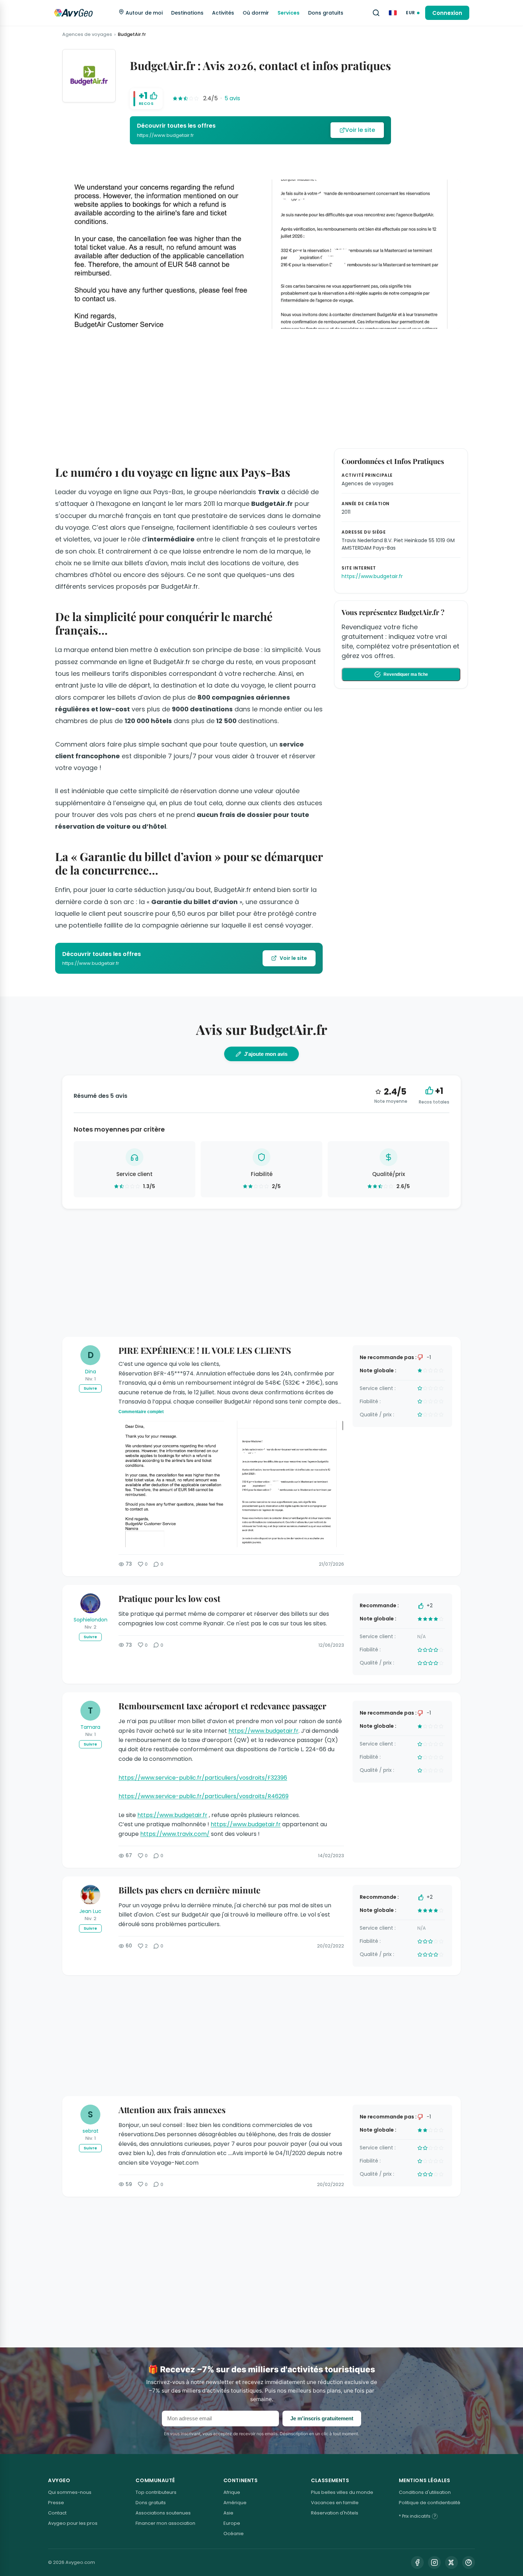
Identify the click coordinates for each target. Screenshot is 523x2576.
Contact (57, 2513)
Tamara (90, 1727)
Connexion (447, 13)
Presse (56, 2503)
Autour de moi (143, 13)
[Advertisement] (261, 387)
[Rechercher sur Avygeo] (376, 13)
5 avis (232, 98)
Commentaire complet (141, 1412)
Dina (91, 1372)
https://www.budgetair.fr (263, 1731)
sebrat (91, 2131)
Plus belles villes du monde (342, 2492)
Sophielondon (91, 1620)
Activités (223, 13)
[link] (260, 130)
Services (289, 13)
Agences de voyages (87, 34)
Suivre (90, 1388)
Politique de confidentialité (430, 2503)
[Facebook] (417, 2562)
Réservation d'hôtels (335, 2513)
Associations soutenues (163, 2513)
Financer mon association (165, 2523)
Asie (228, 2513)
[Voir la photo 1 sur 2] (175, 1484)
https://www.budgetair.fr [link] (372, 576)
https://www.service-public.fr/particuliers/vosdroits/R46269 (204, 1796)
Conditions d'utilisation (425, 2492)
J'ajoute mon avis (266, 1054)
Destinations (187, 13)
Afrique (232, 2492)
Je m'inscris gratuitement (322, 2418)
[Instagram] (434, 2562)
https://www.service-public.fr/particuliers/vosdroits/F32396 (203, 1778)
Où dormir (256, 13)
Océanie (234, 2534)
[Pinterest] (469, 2562)
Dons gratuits (326, 13)
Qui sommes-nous (70, 2492)
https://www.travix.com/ (175, 1834)
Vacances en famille (335, 2503)
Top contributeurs (156, 2492)
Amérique (235, 2503)
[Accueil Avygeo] (73, 13)
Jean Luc (90, 1911)
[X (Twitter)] (451, 2562)
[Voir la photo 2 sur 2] (288, 1484)
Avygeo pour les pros (73, 2523)
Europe (232, 2523)
